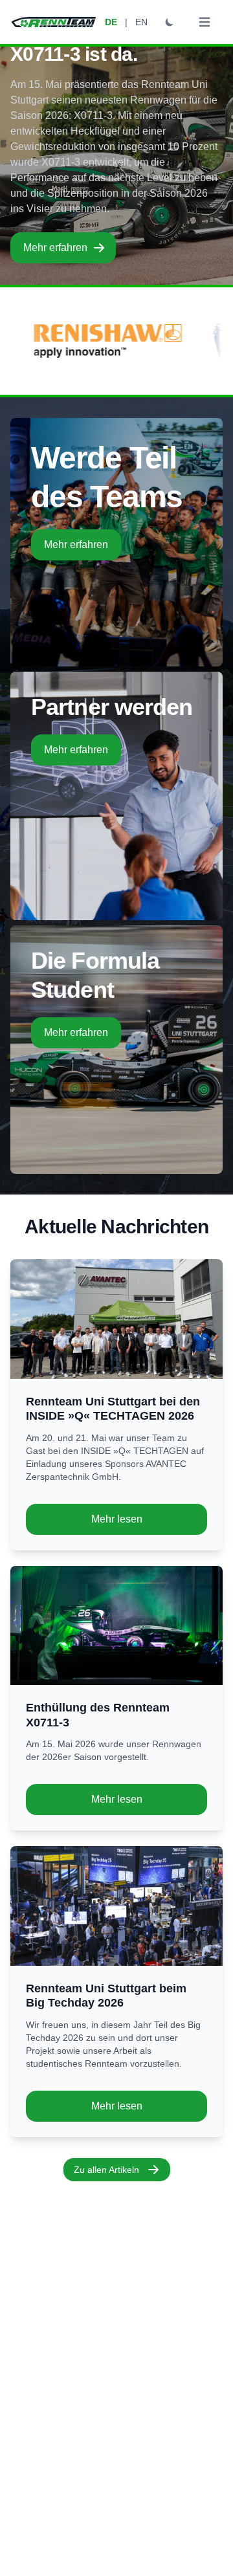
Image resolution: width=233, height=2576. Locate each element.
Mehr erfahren (55, 248)
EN (141, 22)
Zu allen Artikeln (106, 2170)
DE (111, 22)
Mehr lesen (117, 1519)
